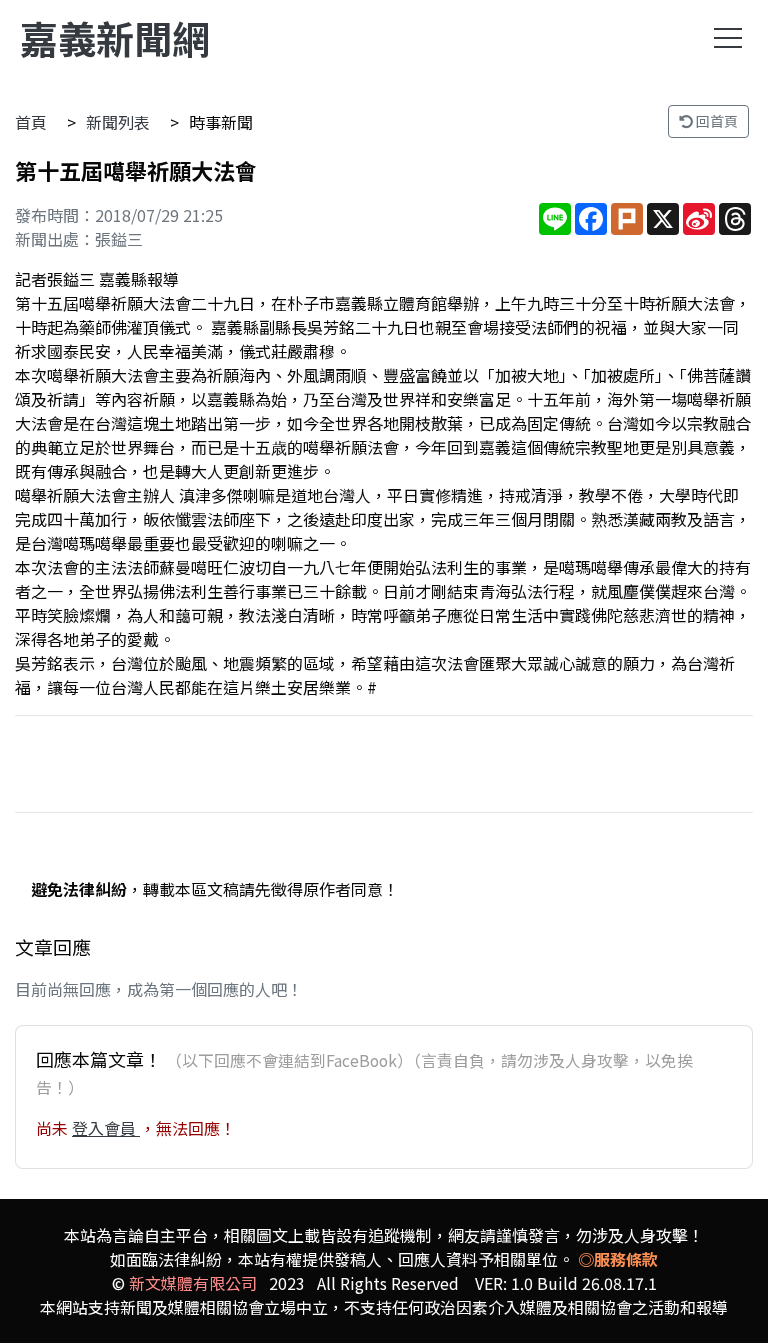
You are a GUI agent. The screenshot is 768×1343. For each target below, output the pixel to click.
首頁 (31, 122)
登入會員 (106, 1128)
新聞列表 (118, 122)
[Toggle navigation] (728, 38)
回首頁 (715, 121)
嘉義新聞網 (115, 37)
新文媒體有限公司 (193, 1283)
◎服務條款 (618, 1259)
